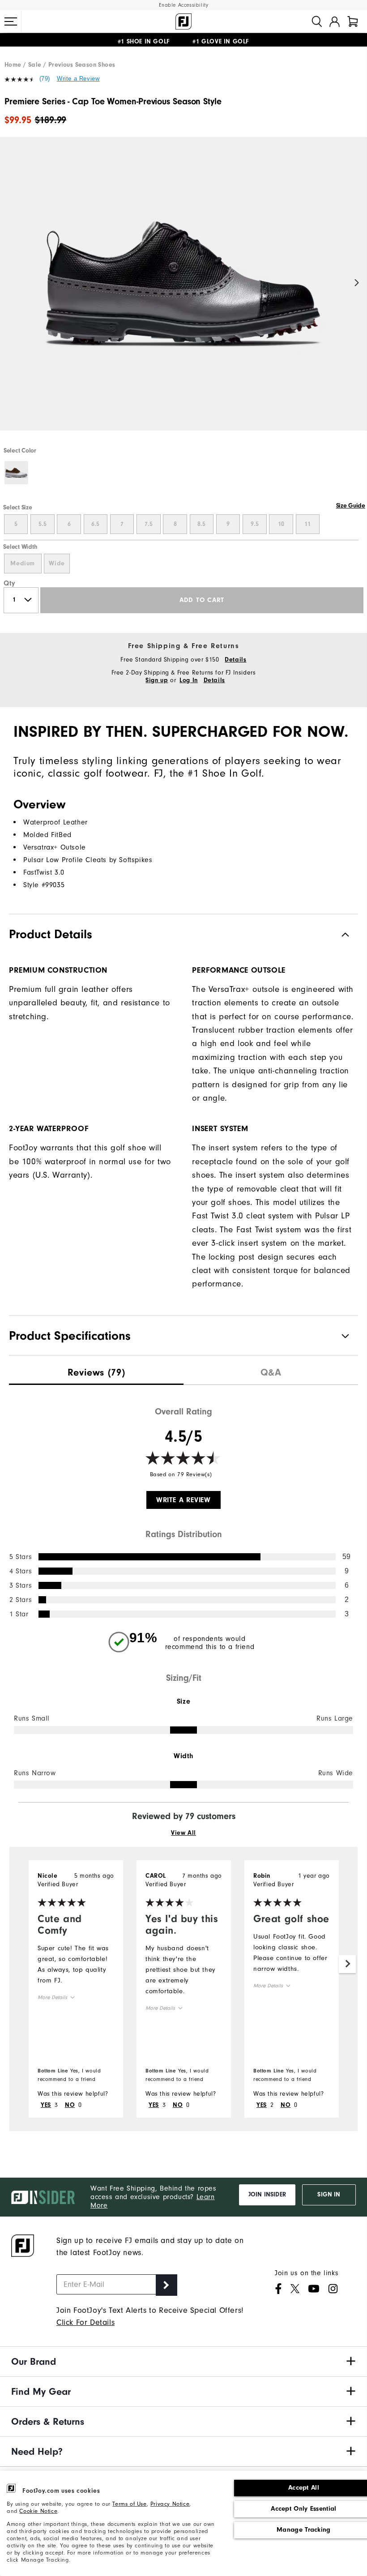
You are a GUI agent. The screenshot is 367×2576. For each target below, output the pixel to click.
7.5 (149, 524)
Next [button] (357, 283)
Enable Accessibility (184, 5)
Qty (10, 583)
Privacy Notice (170, 2504)
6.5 (95, 524)
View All (183, 1833)
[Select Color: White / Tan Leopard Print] (16, 473)
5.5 (43, 524)
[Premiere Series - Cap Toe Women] (183, 291)
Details (235, 660)
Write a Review (78, 79)
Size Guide (351, 506)
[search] (317, 21)
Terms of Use (129, 2504)
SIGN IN (329, 2195)
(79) (45, 79)
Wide (57, 564)
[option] (183, 291)
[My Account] (335, 21)
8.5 (201, 524)
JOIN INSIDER (267, 2195)
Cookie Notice (38, 2511)
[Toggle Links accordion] (183, 2362)
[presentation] (96, 1370)
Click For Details (85, 2322)
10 (281, 524)
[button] (11, 21)
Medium (23, 564)
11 (307, 524)
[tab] (353, 21)
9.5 (255, 524)
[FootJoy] (183, 21)
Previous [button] (10, 283)
